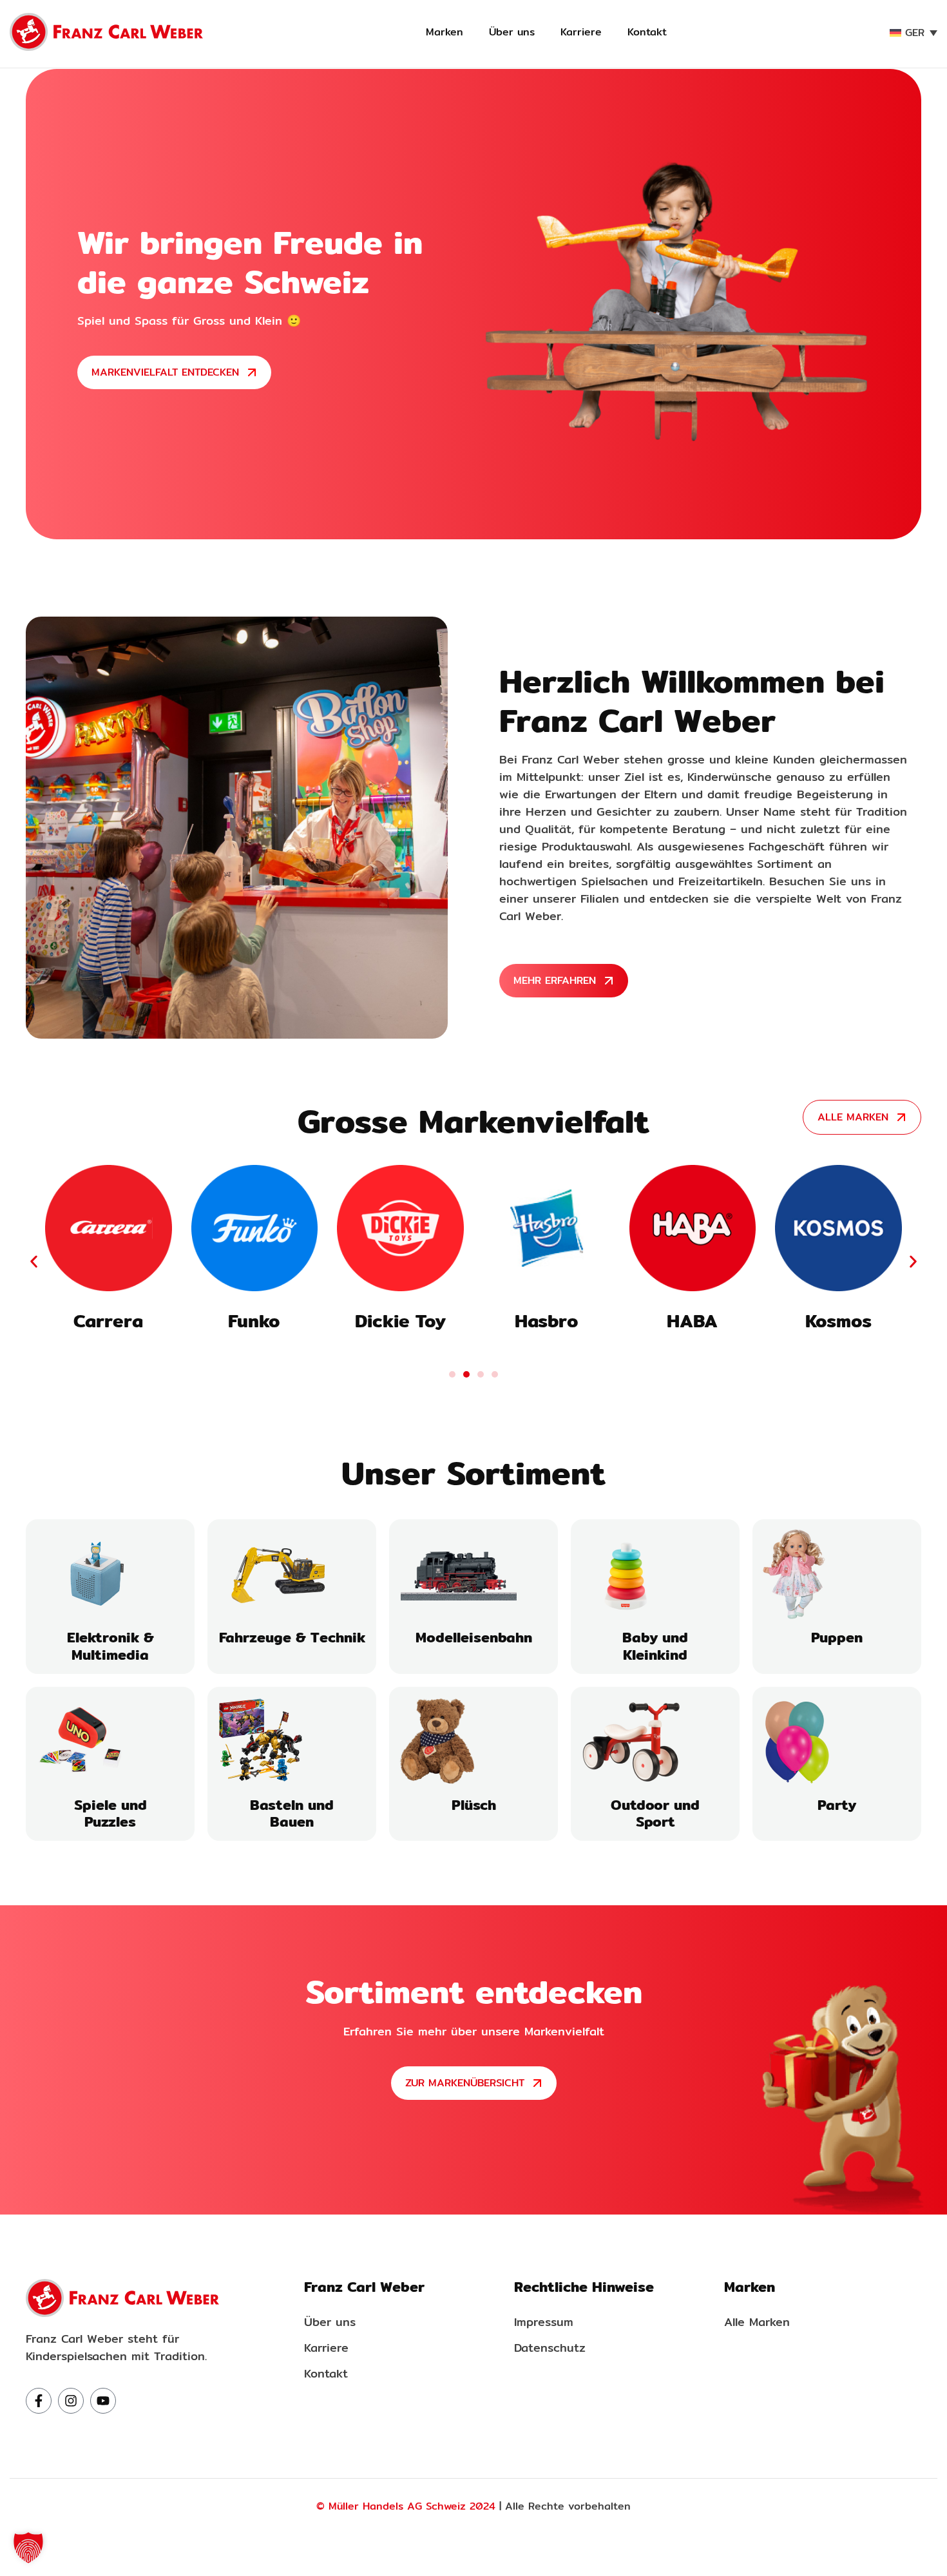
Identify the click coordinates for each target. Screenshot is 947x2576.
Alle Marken (757, 2322)
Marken (445, 32)
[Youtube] (103, 2401)
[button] (34, 1261)
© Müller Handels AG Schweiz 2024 (406, 2506)
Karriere (581, 32)
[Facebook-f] (39, 2401)
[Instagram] (71, 2401)
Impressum (544, 2322)
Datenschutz (550, 2348)
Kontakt (647, 32)
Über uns (512, 32)
